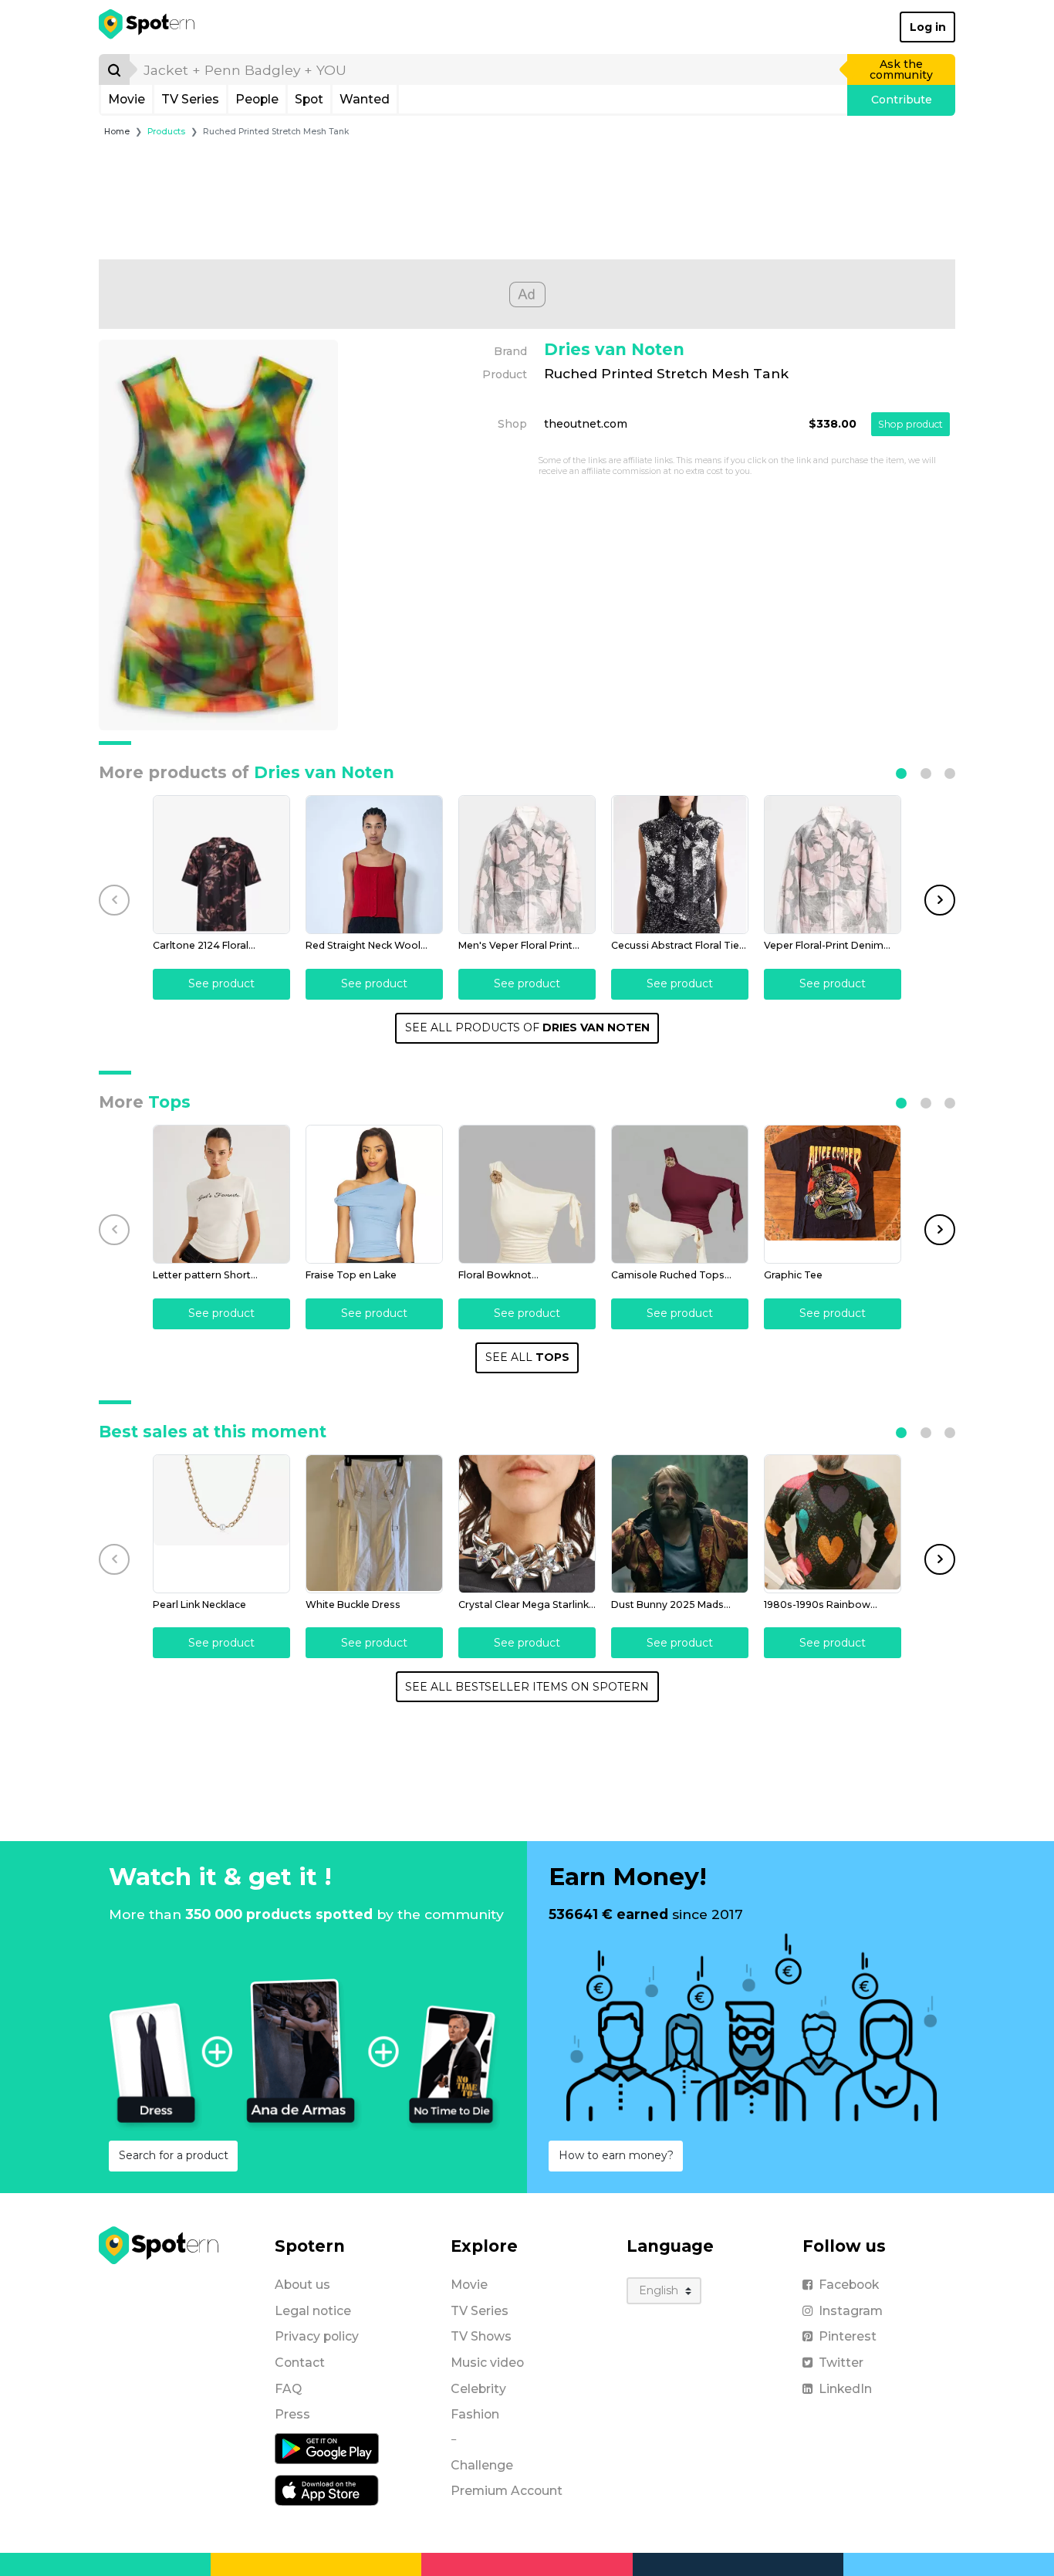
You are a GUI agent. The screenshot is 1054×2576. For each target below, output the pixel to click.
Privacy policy (317, 2336)
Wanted (365, 99)
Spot (309, 99)
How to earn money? (616, 2155)
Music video (487, 2363)
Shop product (910, 424)
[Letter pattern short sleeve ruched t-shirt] (221, 1194)
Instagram (851, 2311)
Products (166, 132)
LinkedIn (845, 2389)
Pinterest (848, 2336)
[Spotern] (148, 27)
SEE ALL (527, 1357)
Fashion (475, 2414)
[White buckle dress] (374, 1524)
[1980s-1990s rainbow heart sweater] (833, 1524)
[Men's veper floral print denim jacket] (527, 865)
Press (292, 2414)
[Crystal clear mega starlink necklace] (527, 1524)
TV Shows (481, 2336)
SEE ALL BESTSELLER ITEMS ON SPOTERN (527, 1687)
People (257, 99)
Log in (928, 27)
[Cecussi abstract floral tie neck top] (680, 865)
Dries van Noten (614, 349)
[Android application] (327, 2448)
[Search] (114, 69)
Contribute (902, 100)
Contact (300, 2363)
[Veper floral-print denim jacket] (833, 865)
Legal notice (313, 2311)
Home (117, 132)
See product (221, 983)
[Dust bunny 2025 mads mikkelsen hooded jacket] (680, 1524)
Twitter (841, 2363)
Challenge (482, 2465)
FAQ (288, 2389)
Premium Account (507, 2491)
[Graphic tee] (833, 1194)
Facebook (849, 2285)
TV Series (190, 99)
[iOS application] (327, 2490)
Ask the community (901, 69)
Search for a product (174, 2155)
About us (302, 2285)
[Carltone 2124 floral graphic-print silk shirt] (221, 865)
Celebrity (478, 2389)
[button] (901, 773)
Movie (127, 99)
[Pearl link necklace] (221, 1524)
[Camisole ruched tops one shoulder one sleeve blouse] (680, 1194)
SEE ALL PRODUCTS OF (527, 1027)
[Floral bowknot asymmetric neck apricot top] (527, 1194)
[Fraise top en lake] (374, 1194)
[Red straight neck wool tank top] (374, 865)
